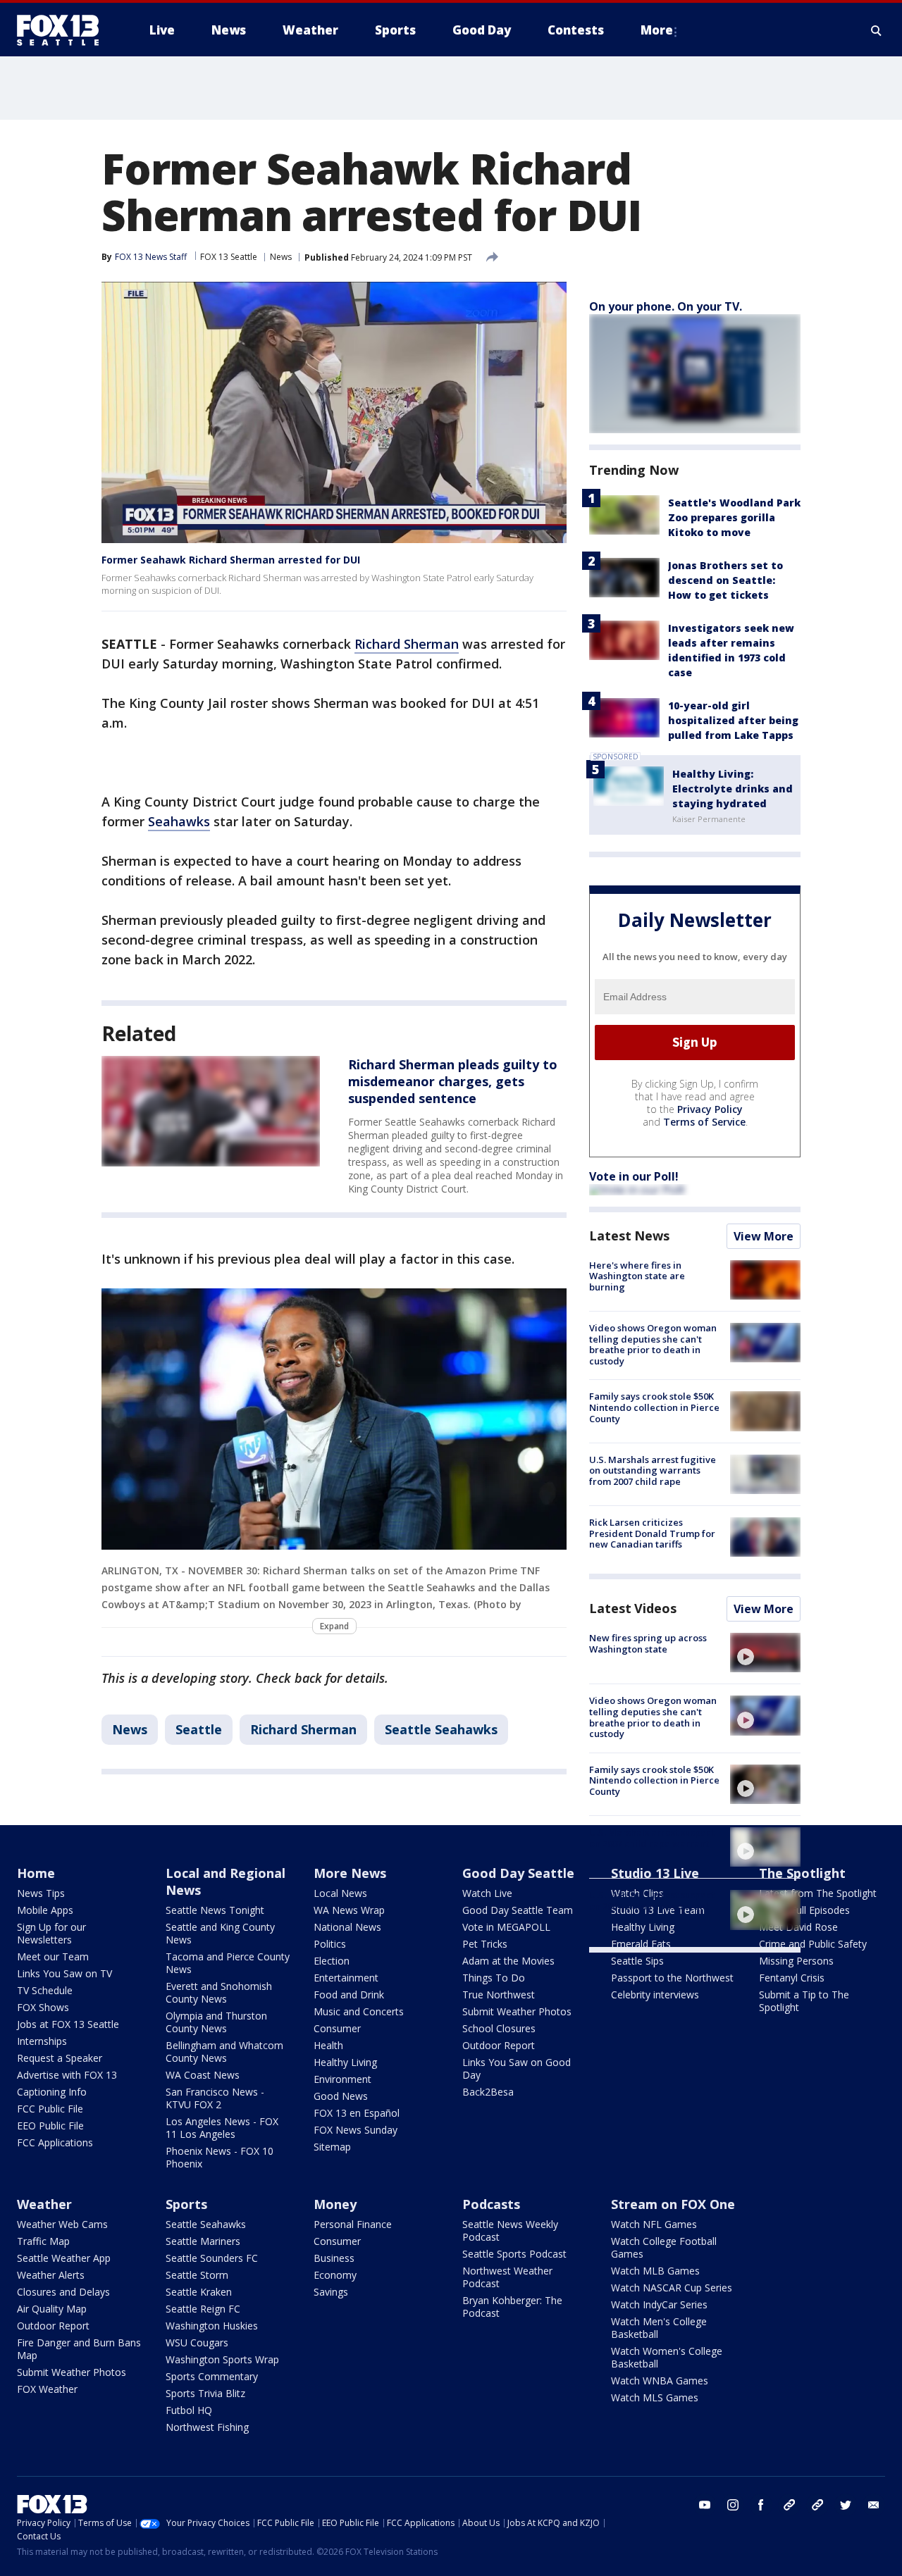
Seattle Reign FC (203, 2309)
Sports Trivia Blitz (205, 2393)
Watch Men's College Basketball (659, 2328)
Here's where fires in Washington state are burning (637, 1276)
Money (335, 2204)
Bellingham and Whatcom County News (224, 2052)
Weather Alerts (51, 2275)
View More (764, 1236)
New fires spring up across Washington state (648, 1643)
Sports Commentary (212, 2376)
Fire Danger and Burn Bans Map (79, 2349)
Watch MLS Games (655, 2397)
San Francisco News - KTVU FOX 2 (215, 2098)
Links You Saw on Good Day (517, 2068)
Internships (42, 2041)
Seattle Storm (197, 2275)
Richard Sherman (407, 644)
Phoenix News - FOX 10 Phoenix (220, 2157)
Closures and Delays (63, 2292)
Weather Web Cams (62, 2224)
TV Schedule (45, 1990)
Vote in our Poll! (634, 1176)
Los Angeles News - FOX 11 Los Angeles (222, 2128)
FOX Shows (43, 2007)
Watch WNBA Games (660, 2381)
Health (328, 2045)
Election (332, 1961)
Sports (186, 2204)
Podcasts (491, 2204)
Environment (342, 2079)
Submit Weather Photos (517, 2011)
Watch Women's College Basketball (667, 2357)
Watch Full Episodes (804, 1910)
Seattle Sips (637, 1961)
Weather (44, 2204)
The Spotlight (802, 1873)
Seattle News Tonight (215, 1910)
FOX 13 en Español (357, 2113)
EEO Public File (50, 2126)
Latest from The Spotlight (818, 1893)
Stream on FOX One (673, 2204)
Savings (331, 2292)
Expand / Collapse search (877, 30)
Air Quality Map (52, 2309)
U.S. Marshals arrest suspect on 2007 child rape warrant (652, 1838)
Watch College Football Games (664, 2247)
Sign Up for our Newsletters (51, 1933)
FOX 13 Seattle (229, 257)
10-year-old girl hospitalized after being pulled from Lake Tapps (733, 720)
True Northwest (499, 1995)
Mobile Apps (45, 1910)
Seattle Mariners (203, 2241)
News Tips (41, 1893)
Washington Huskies (212, 2326)
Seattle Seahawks (441, 1729)
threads (817, 2505)
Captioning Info (52, 2092)
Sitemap (332, 2147)
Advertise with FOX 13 (67, 2075)
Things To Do (494, 1978)
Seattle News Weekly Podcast (510, 2230)
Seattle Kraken (199, 2292)
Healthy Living (345, 2062)
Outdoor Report (499, 2045)
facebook (761, 2505)
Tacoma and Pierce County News (228, 1963)
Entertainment (346, 1978)
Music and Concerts (359, 2011)
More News (350, 1873)
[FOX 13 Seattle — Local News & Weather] (63, 30)
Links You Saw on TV (64, 1973)
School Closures (499, 2028)
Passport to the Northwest (672, 1978)
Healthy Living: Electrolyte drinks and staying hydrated (733, 789)
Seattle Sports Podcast (514, 2254)
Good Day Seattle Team (518, 1910)
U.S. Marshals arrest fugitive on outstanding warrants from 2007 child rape (653, 1470)
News (281, 257)
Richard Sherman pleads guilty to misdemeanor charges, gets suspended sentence (453, 1081)
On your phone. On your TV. (666, 306)
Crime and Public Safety (813, 1944)
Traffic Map (43, 2241)
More (657, 30)
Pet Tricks (485, 1944)
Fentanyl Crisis (792, 1978)
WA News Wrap (349, 1910)
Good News (341, 2096)
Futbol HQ (189, 2410)
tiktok (789, 2505)
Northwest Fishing (207, 2427)
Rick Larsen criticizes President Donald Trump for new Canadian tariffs (652, 1533)
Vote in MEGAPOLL (506, 1927)
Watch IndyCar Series (659, 2304)
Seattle (199, 1729)
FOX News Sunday (356, 2130)
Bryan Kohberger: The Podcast (512, 2307)
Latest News (629, 1236)
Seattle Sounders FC (212, 2258)
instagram (733, 2505)
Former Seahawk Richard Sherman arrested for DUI (231, 560)
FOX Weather (47, 2389)
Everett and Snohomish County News (219, 1992)
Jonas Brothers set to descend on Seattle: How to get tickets (725, 580)
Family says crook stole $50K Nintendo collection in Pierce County (654, 1407)
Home (36, 1873)
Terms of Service (704, 1122)
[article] (211, 1111)
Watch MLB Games (655, 2271)
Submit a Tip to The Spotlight (804, 2001)
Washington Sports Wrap (222, 2359)
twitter (846, 2505)
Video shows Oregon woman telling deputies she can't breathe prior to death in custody (653, 1344)
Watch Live (487, 1893)
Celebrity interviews (655, 1995)
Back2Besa (488, 2092)
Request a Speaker (60, 2058)
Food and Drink (349, 1995)
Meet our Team (53, 1956)
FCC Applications (55, 2142)
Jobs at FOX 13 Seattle (68, 2024)
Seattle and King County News (220, 1933)
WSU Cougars (197, 2342)
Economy (335, 2275)
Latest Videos (633, 1608)
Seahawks (179, 821)
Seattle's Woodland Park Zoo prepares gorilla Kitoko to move (734, 517)
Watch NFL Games (654, 2224)
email (874, 2505)
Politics (330, 1944)
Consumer (337, 2028)
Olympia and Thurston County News (216, 2022)
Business (334, 2258)
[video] (765, 1653)
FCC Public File (50, 2109)
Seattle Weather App (64, 2258)
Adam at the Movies (508, 1961)
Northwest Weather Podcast (507, 2277)
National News (347, 1927)
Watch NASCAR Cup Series (672, 2288)
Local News (340, 1893)
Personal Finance (353, 2224)
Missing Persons (796, 1961)
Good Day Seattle (518, 1873)
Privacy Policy (710, 1109)
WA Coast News (203, 2075)
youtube (705, 2505)
